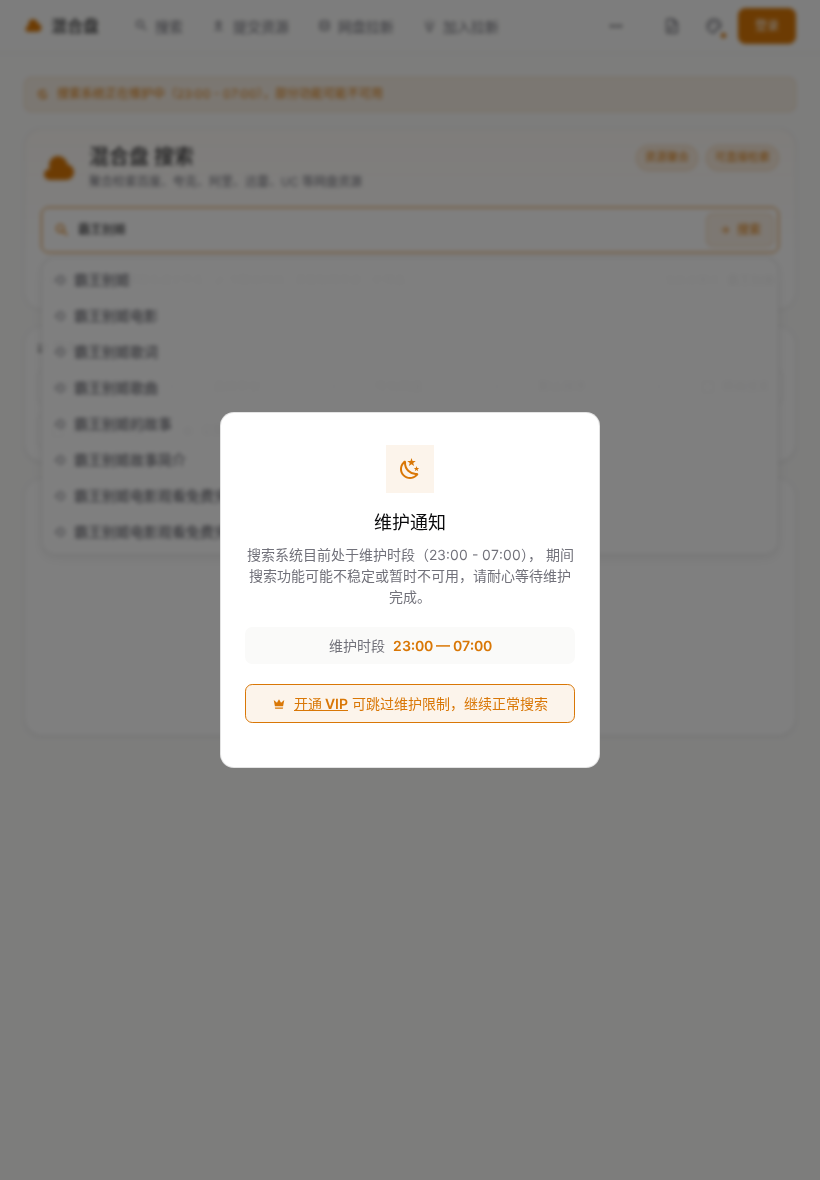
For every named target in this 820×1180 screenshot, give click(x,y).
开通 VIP (321, 703)
